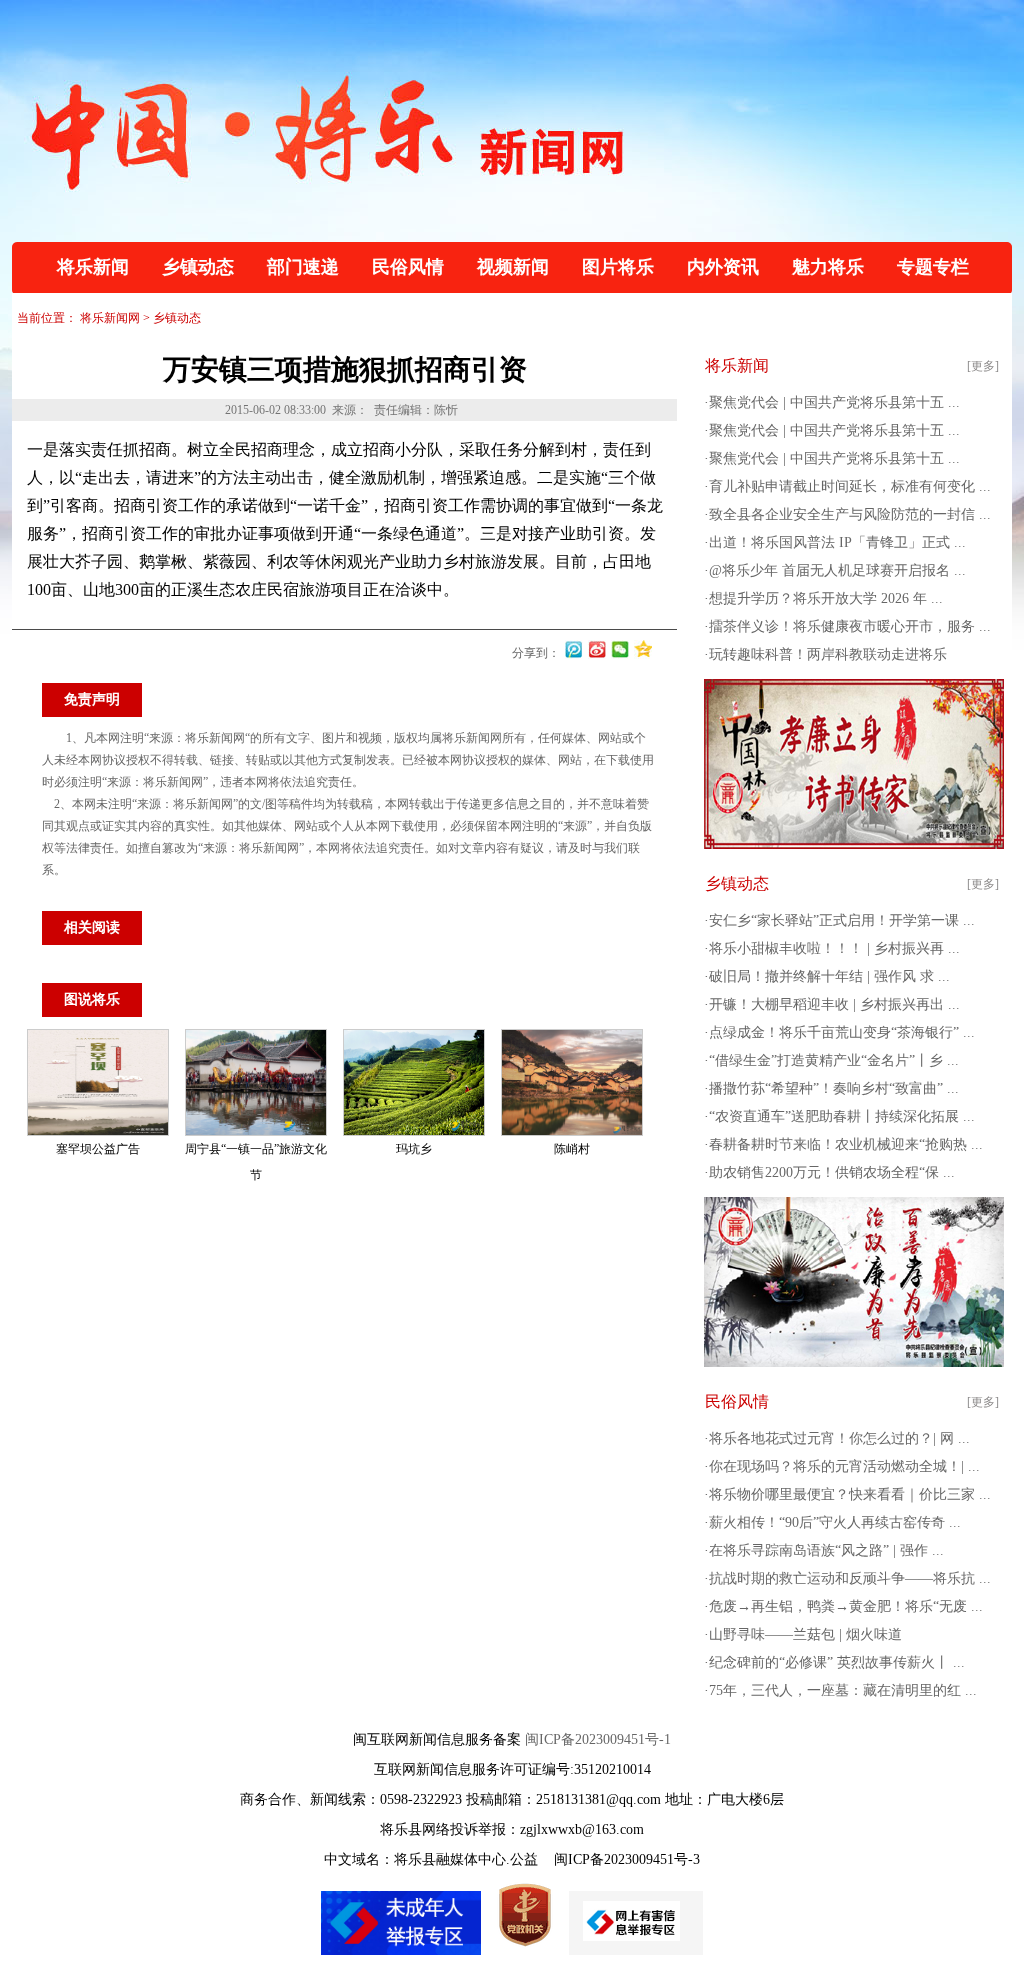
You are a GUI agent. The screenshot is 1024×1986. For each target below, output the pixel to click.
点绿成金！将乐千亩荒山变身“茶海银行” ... (842, 1032)
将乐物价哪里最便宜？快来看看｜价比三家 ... (850, 1494)
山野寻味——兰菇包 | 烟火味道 (805, 1634)
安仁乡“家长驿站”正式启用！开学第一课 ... (842, 920)
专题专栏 (933, 267)
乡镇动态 (198, 267)
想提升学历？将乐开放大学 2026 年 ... (826, 598)
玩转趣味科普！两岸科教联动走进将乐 (828, 654)
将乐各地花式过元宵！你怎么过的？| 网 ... (839, 1438)
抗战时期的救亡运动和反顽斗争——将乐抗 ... (850, 1578)
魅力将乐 (828, 267)
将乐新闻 (93, 267)
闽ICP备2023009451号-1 (598, 1739)
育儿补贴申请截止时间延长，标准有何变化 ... (850, 486)
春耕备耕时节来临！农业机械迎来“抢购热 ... (846, 1144)
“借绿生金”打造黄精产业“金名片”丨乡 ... (834, 1060)
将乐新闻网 (110, 318)
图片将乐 (618, 267)
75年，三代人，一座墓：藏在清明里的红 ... (843, 1690)
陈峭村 (572, 1149)
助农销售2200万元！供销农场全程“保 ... (832, 1172)
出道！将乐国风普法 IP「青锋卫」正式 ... (837, 542)
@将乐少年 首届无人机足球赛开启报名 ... (837, 570)
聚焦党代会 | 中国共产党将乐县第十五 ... (834, 402)
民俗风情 (408, 267)
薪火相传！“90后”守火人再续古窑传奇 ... (835, 1522)
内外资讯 (723, 267)
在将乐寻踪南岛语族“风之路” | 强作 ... (826, 1550)
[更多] (983, 366)
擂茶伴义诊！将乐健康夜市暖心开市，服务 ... (850, 626)
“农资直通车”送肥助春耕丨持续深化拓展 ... (842, 1116)
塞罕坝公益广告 (98, 1149)
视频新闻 (513, 267)
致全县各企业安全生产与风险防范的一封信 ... (850, 514)
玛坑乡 (414, 1149)
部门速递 (303, 267)
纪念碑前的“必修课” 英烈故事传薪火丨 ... (837, 1662)
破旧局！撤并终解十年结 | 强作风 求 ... (829, 976)
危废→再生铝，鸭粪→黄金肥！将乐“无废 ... (846, 1606)
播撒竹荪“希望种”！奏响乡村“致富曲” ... (834, 1088)
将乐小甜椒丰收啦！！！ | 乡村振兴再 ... (834, 948)
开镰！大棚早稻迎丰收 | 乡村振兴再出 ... (834, 1004)
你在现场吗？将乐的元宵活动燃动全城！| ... (844, 1466)
